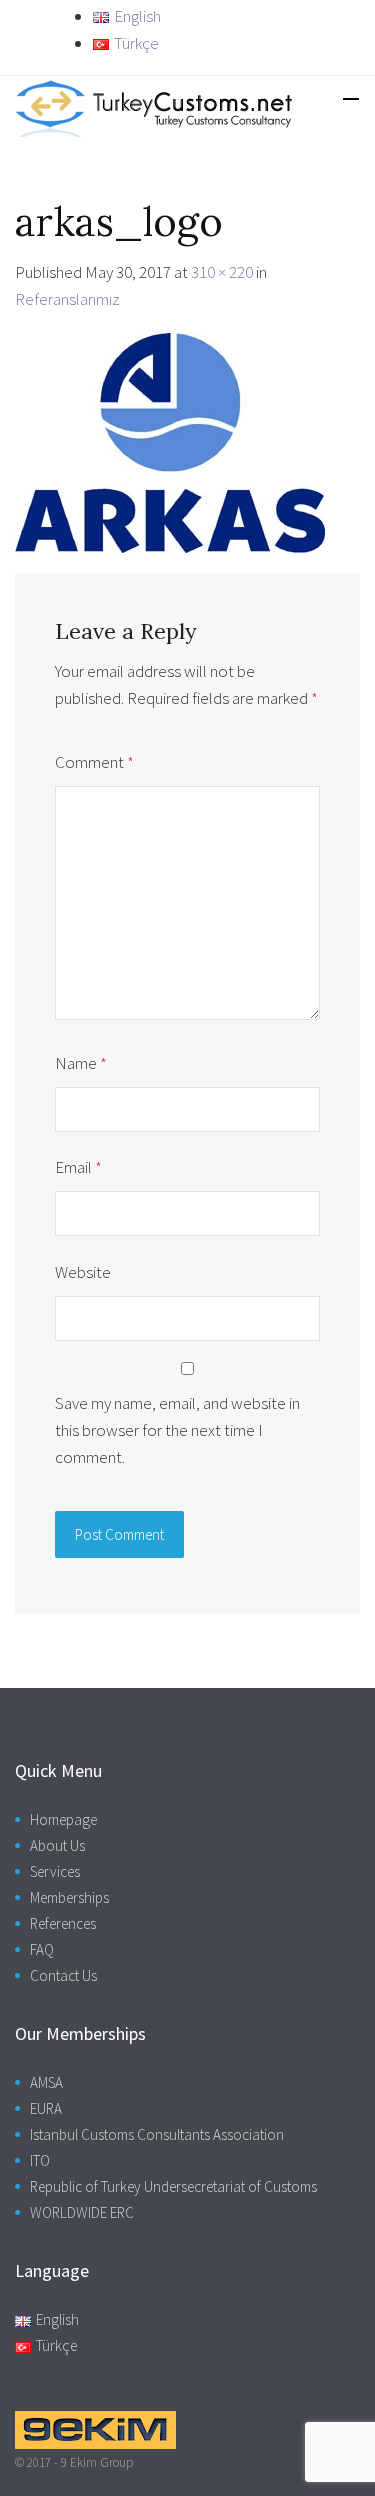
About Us (57, 1845)
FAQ (42, 1949)
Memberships (69, 1897)
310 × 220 (222, 272)
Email (78, 1167)
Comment (94, 762)
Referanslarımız (67, 299)
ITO (40, 2160)
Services (55, 1871)
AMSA (46, 2082)
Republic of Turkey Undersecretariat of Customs (173, 2186)
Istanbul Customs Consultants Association (157, 2134)
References (63, 1923)
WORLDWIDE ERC (82, 2212)
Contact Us (63, 1975)
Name (81, 1063)
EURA (46, 2108)
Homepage (63, 1819)
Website (83, 1272)
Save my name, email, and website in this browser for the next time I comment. (177, 1430)
